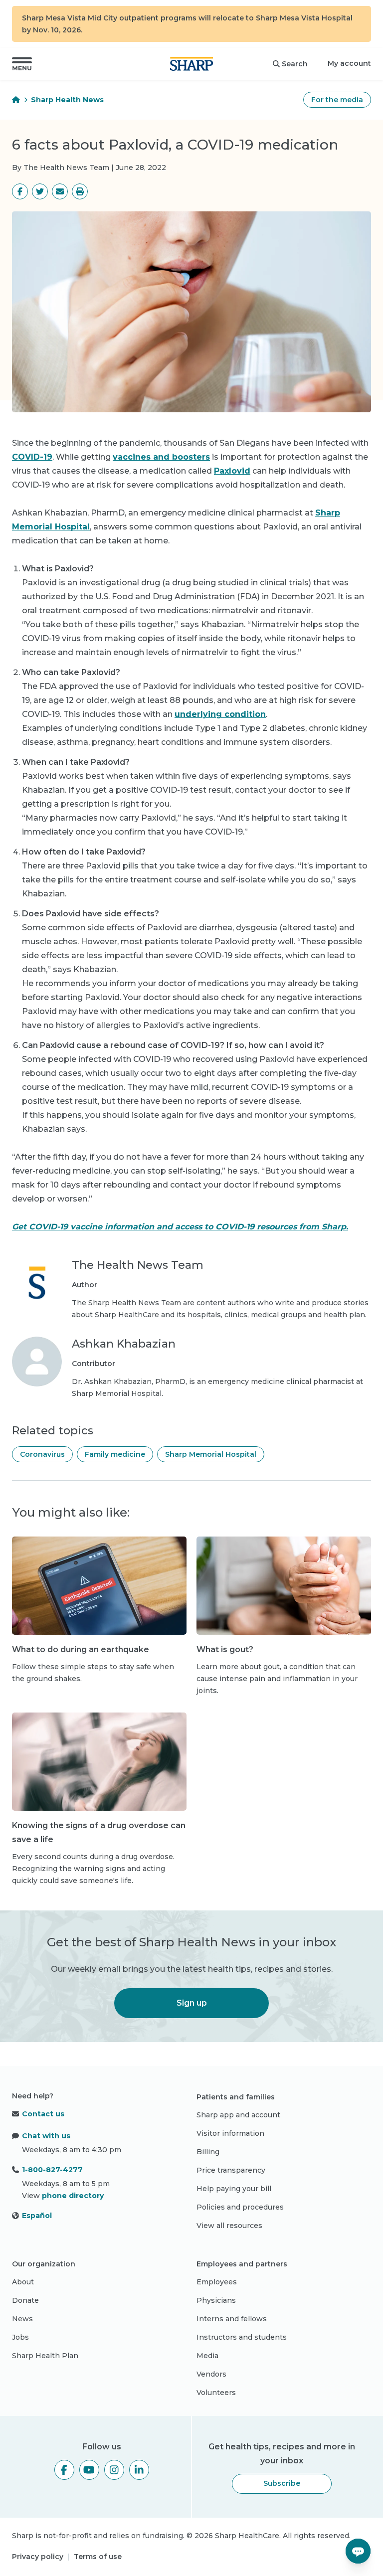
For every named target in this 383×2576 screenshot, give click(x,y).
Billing (208, 2152)
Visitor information (230, 2133)
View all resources (229, 2226)
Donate (25, 2300)
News (22, 2319)
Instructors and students (242, 2337)
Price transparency (231, 2170)
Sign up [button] (192, 2003)
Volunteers (216, 2393)
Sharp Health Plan (45, 2356)
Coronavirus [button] (42, 1454)
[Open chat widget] (358, 2551)
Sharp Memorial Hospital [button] (211, 1454)
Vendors (211, 2374)
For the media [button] (337, 100)
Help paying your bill (234, 2189)
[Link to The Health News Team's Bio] (37, 1289)
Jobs (20, 2337)
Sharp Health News (67, 100)
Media (207, 2356)
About (23, 2282)
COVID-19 (32, 457)
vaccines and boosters (161, 457)
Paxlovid (232, 471)
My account (349, 63)
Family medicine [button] (115, 1454)
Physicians (216, 2300)
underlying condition (220, 714)
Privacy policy (38, 2557)
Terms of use (98, 2557)
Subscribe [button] (282, 2483)
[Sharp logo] (191, 64)
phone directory (73, 2196)
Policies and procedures (240, 2207)
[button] (22, 64)
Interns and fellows (232, 2319)
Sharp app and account (238, 2115)
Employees (217, 2282)
